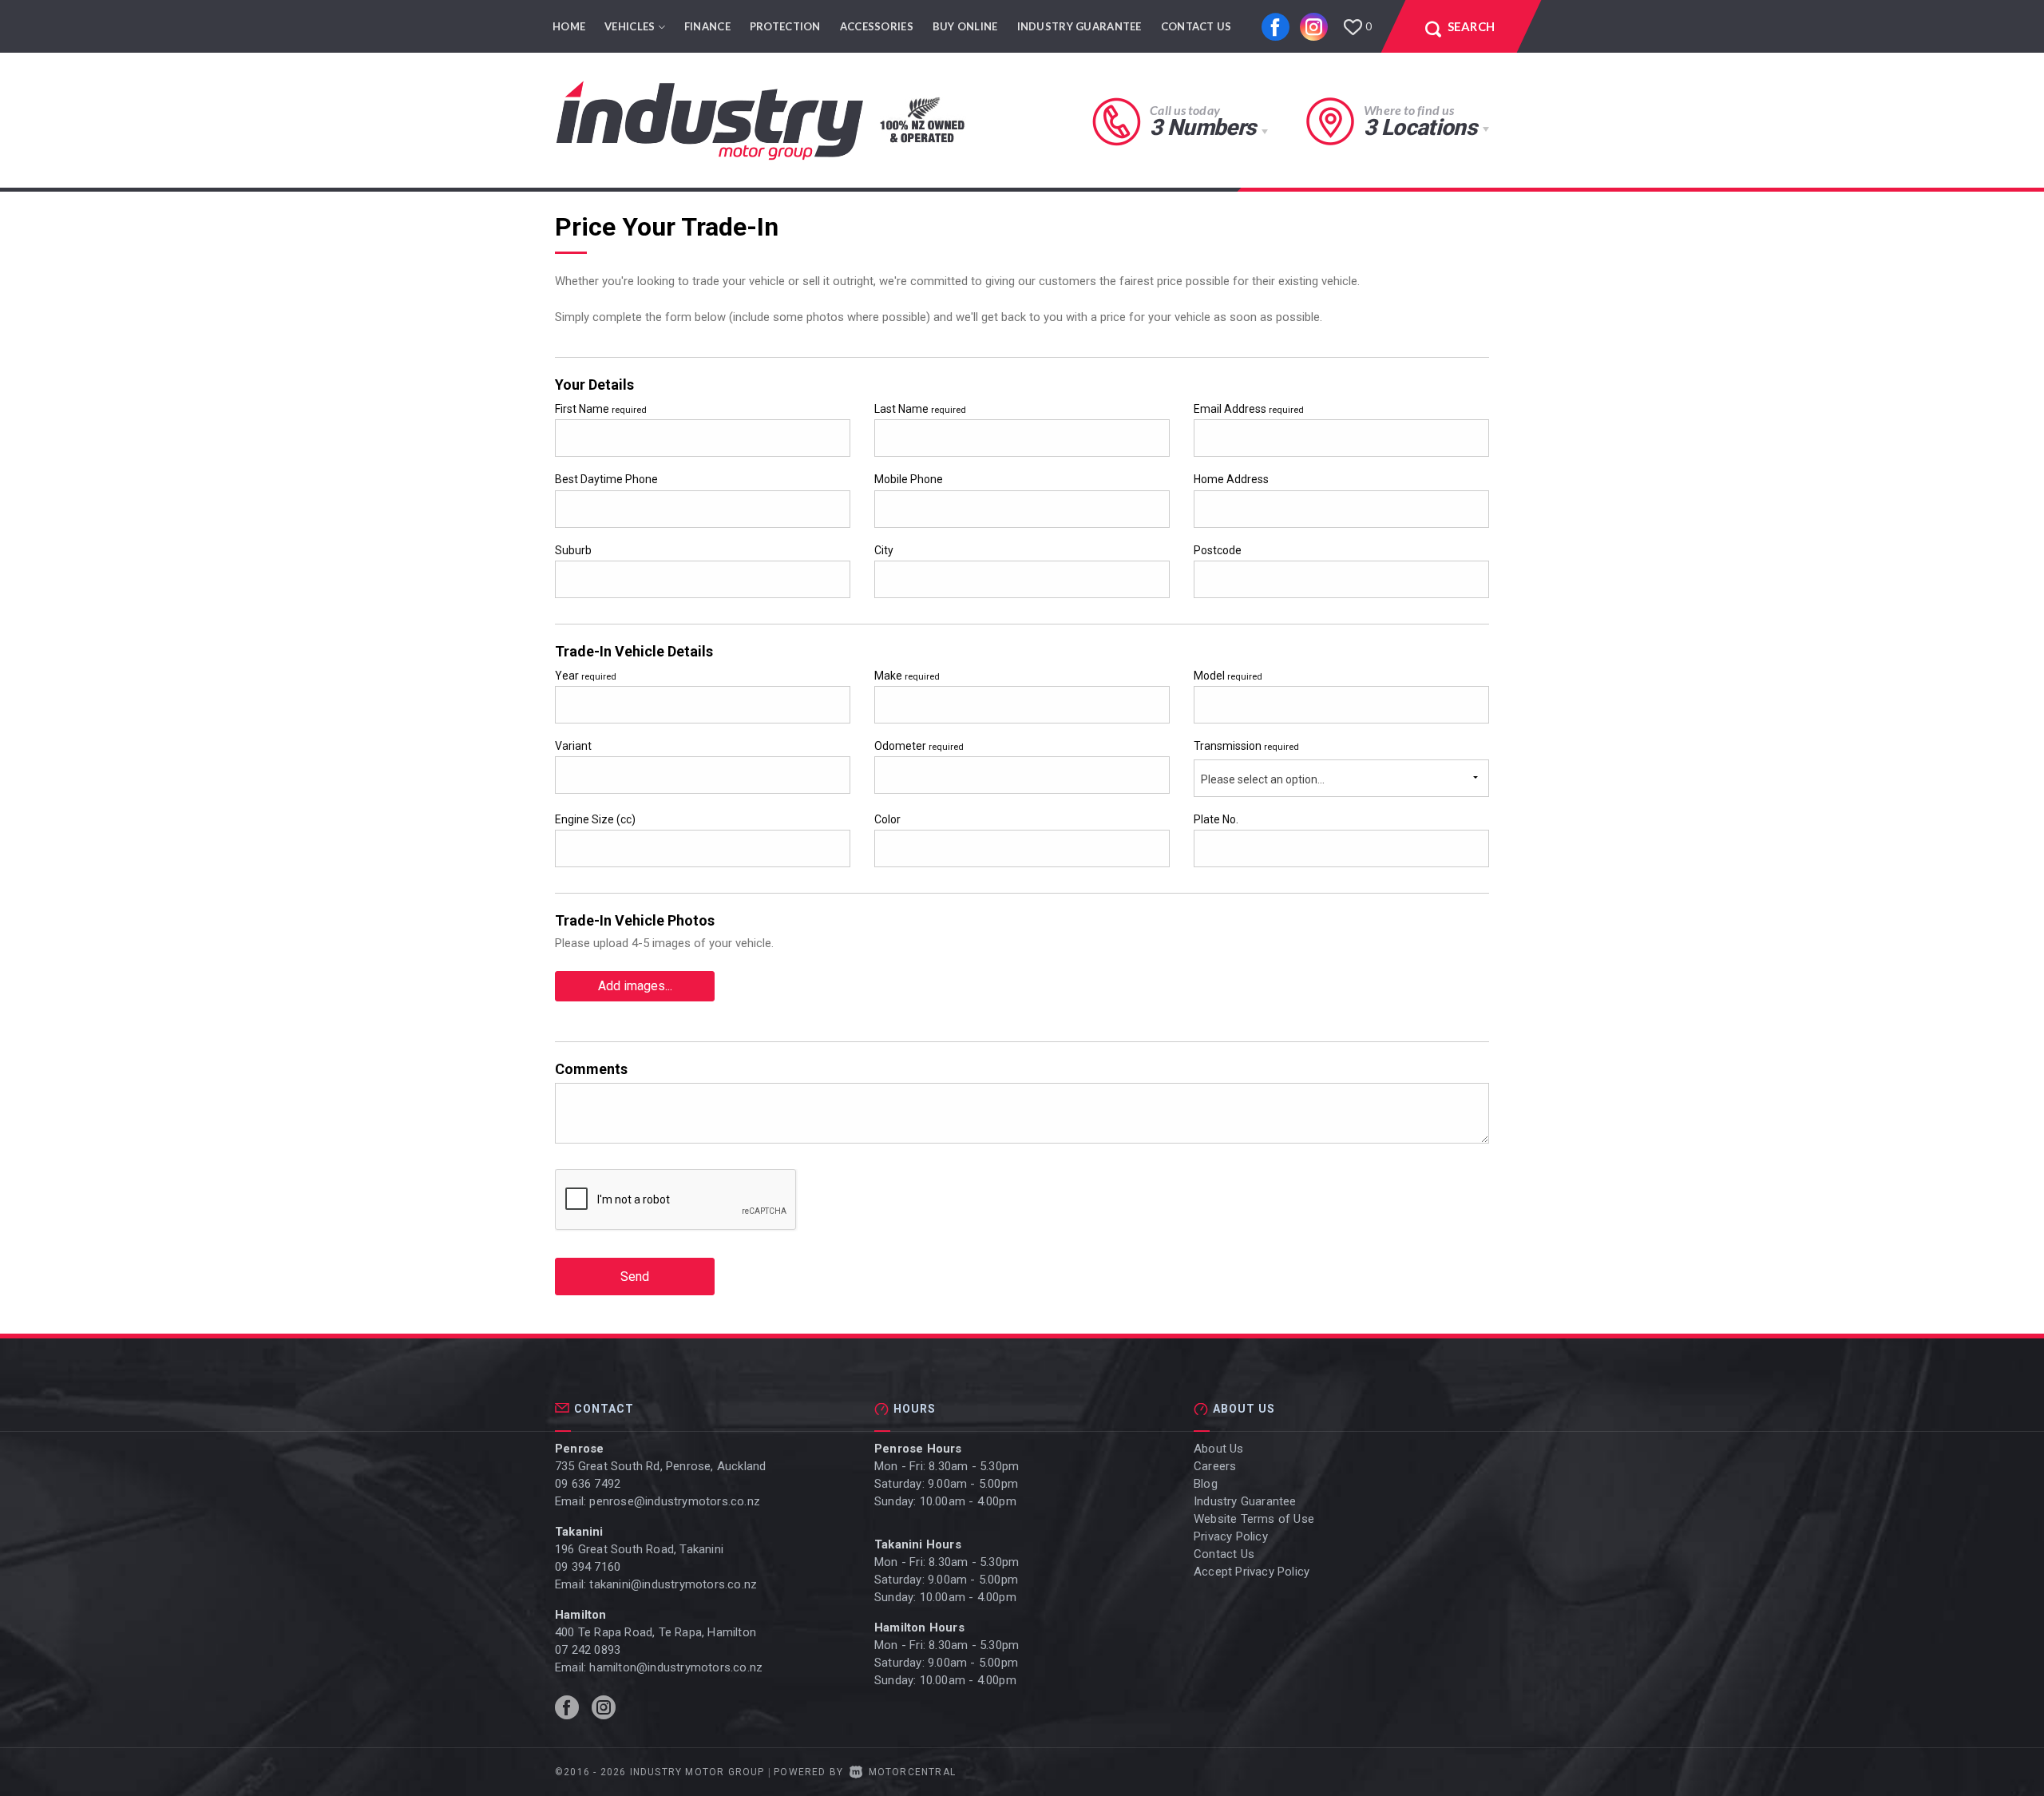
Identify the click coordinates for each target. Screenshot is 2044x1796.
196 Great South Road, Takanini (639, 1549)
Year (586, 676)
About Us (1219, 1449)
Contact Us (1196, 26)
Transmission (1246, 746)
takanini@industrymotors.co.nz (673, 1584)
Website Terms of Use (1254, 1519)
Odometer (919, 746)
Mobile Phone (909, 479)
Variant (573, 746)
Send (635, 1277)
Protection (785, 26)
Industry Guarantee (1079, 26)
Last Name (920, 409)
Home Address (1231, 479)
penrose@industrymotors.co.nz (675, 1501)
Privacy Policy (1231, 1536)
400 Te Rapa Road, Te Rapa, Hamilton (656, 1632)
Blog (1206, 1484)
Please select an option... (1263, 779)
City (884, 550)
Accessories (877, 26)
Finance (707, 26)
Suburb (573, 550)
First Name (601, 409)
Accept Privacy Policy (1252, 1572)
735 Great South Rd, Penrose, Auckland (660, 1466)
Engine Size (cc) (595, 819)
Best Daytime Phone (606, 479)
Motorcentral (912, 1772)
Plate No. (1216, 819)
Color (887, 819)
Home (569, 26)
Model (1228, 676)
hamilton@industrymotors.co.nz (676, 1667)
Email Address (1249, 409)
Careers (1215, 1466)
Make (907, 676)
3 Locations (1420, 127)
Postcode (1218, 550)
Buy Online (965, 26)
